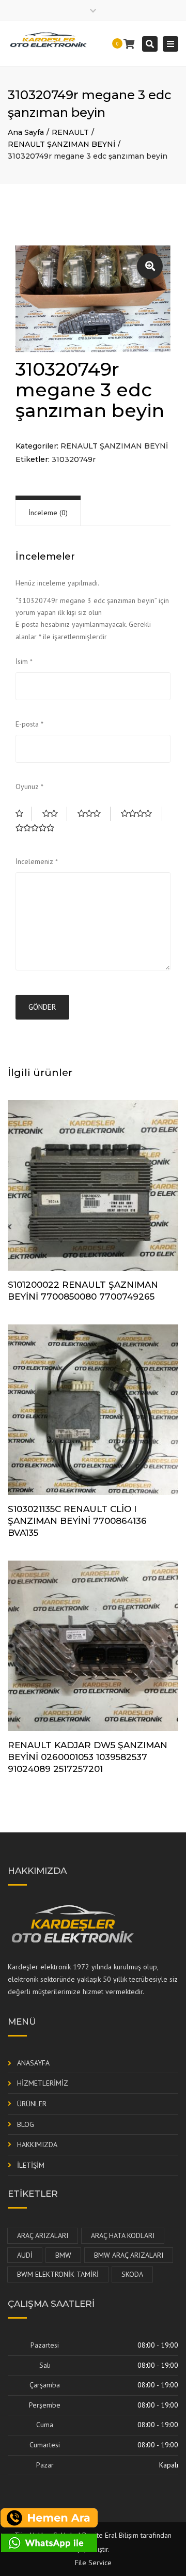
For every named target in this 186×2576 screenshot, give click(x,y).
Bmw (63, 2255)
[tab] (48, 513)
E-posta (29, 724)
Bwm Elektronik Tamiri (58, 2274)
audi (25, 2255)
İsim (24, 661)
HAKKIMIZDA (37, 2145)
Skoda (132, 2274)
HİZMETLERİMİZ (43, 2083)
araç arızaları (43, 2235)
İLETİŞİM (31, 2165)
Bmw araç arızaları (129, 2255)
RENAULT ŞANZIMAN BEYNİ (61, 144)
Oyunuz (29, 786)
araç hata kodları (123, 2235)
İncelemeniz (37, 861)
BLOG (26, 2124)
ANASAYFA (33, 2063)
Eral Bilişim (122, 2535)
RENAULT (70, 132)
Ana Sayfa (26, 132)
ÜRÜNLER (32, 2104)
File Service (93, 2563)
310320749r (74, 459)
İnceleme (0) (48, 513)
